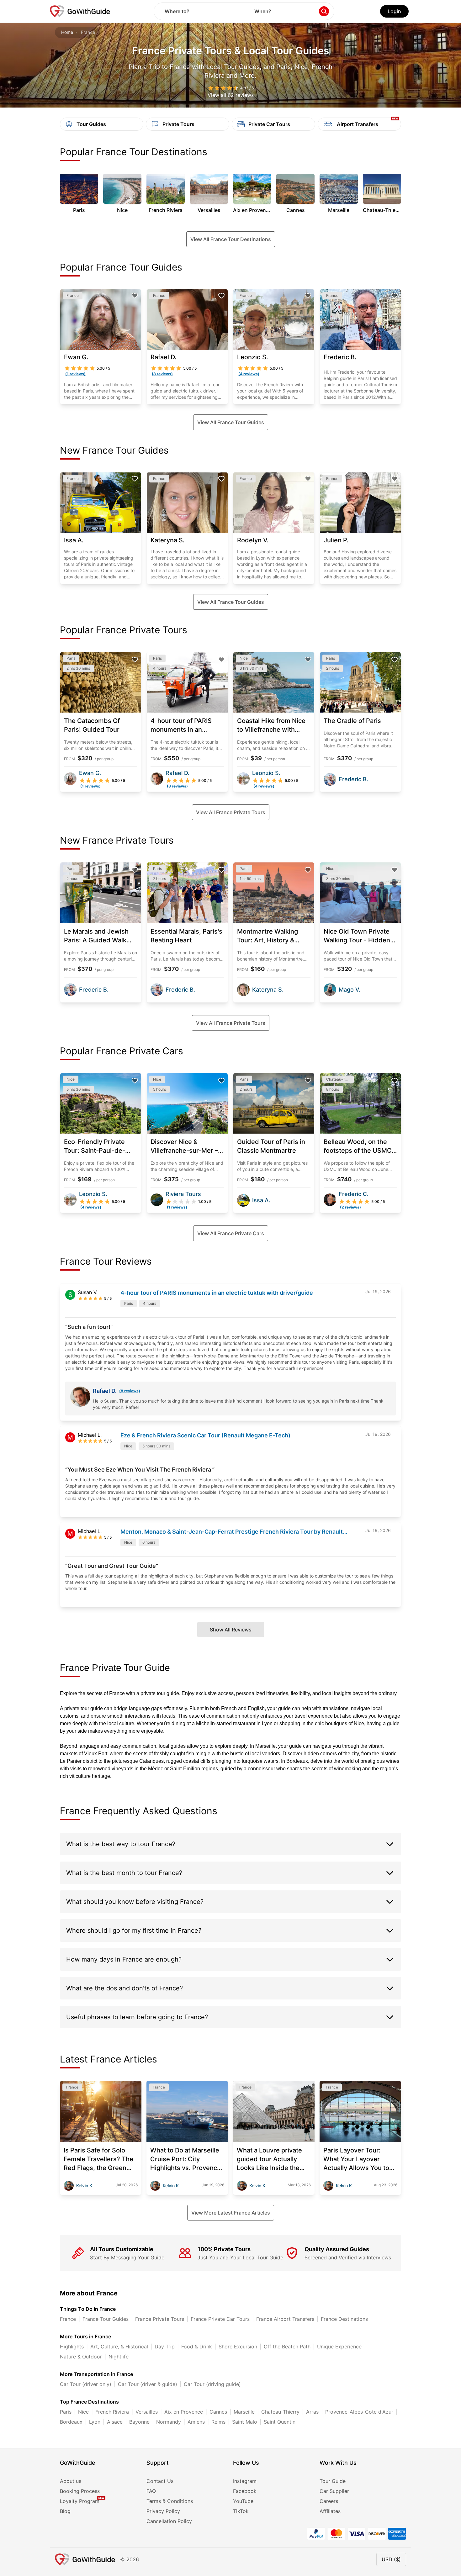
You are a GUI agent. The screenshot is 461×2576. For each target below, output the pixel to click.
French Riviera (112, 2412)
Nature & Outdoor (81, 2357)
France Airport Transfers (285, 2319)
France (68, 2319)
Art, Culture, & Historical (119, 2347)
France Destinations (344, 2319)
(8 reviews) (130, 1391)
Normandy (169, 2422)
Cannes (218, 2412)
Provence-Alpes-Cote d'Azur (359, 2412)
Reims (218, 2422)
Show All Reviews (231, 1630)
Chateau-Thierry (280, 2412)
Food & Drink (197, 2347)
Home (67, 32)
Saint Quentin (280, 2422)
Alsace (115, 2422)
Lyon (95, 2422)
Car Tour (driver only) (86, 2384)
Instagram (245, 2481)
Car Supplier (334, 2491)
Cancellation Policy (169, 2521)
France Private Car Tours (220, 2319)
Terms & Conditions (170, 2501)
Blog (65, 2511)
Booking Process (80, 2491)
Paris (66, 2412)
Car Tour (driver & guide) (148, 2384)
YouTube (243, 2501)
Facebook (245, 2491)
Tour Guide (333, 2481)
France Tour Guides (106, 2319)
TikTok (241, 2511)
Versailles (147, 2412)
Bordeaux (71, 2422)
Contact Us (160, 2481)
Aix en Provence (184, 2412)
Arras (312, 2412)
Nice (83, 2412)
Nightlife (119, 2357)
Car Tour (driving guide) (212, 2384)
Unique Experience (339, 2347)
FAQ (151, 2491)
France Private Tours (160, 2319)
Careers (329, 2501)
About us (71, 2481)
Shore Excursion (238, 2347)
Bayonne (139, 2422)
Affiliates (330, 2511)
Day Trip (165, 2347)
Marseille (244, 2412)
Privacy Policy (163, 2511)
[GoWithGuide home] (80, 11)
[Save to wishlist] (135, 296)
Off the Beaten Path (287, 2347)
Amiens (196, 2422)
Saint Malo (245, 2422)
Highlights (72, 2347)
